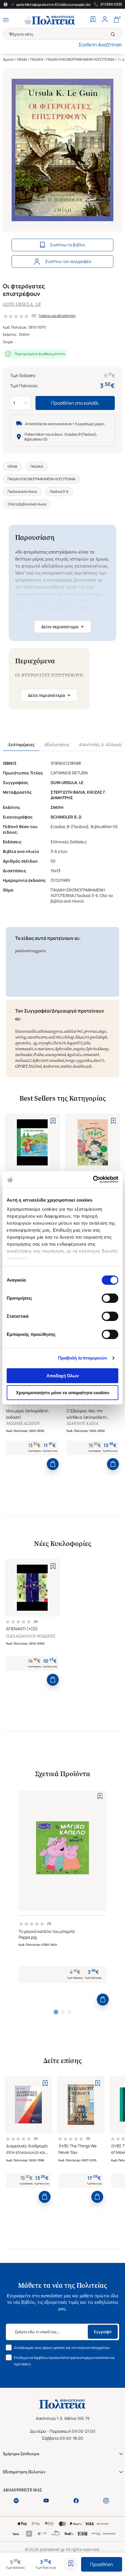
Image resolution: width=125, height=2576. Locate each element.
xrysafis (45, 1043)
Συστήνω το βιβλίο (67, 245)
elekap (68, 1037)
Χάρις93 (82, 1037)
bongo (70, 1061)
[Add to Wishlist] (71, 2564)
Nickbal (35, 1066)
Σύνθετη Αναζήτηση (100, 45)
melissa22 (23, 1061)
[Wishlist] (93, 20)
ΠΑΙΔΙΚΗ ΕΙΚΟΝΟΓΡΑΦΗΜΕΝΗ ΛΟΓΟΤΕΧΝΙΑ (81, 59)
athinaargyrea (50, 1031)
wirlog (21, 1037)
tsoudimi (57, 1061)
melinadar (24, 1055)
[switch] (110, 1298)
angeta (79, 1049)
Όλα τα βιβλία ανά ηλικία (27, 504)
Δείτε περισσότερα (63, 626)
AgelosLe (74, 1055)
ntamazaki (24, 1049)
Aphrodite (63, 1049)
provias (91, 1031)
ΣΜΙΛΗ (24, 335)
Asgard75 (74, 1043)
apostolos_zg (26, 1043)
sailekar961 (73, 1031)
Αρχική (8, 59)
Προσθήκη (102, 2564)
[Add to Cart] (53, 1464)
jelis (87, 1043)
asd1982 (55, 1037)
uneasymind (55, 1055)
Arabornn (51, 1066)
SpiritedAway (97, 1049)
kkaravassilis (26, 1031)
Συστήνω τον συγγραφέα (68, 261)
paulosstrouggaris (30, 951)
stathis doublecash (76, 1066)
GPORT (21, 1066)
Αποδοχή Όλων (63, 1376)
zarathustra (37, 1037)
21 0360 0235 (111, 4)
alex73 (99, 1061)
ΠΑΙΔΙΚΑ (37, 59)
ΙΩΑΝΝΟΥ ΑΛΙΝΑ (82, 1424)
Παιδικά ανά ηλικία (22, 492)
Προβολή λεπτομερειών (83, 1358)
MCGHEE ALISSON (23, 1424)
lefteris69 (40, 1061)
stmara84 (91, 1055)
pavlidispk (99, 1037)
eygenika (84, 1061)
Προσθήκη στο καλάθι (75, 403)
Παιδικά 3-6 (59, 492)
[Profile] (105, 20)
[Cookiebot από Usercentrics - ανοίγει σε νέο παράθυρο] (93, 1179)
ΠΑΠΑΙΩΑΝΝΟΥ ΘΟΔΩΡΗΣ (31, 1636)
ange (102, 1031)
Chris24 (59, 1043)
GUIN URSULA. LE (22, 304)
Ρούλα (39, 1055)
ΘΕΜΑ (22, 59)
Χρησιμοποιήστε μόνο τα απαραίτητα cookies (63, 1393)
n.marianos (44, 1049)
